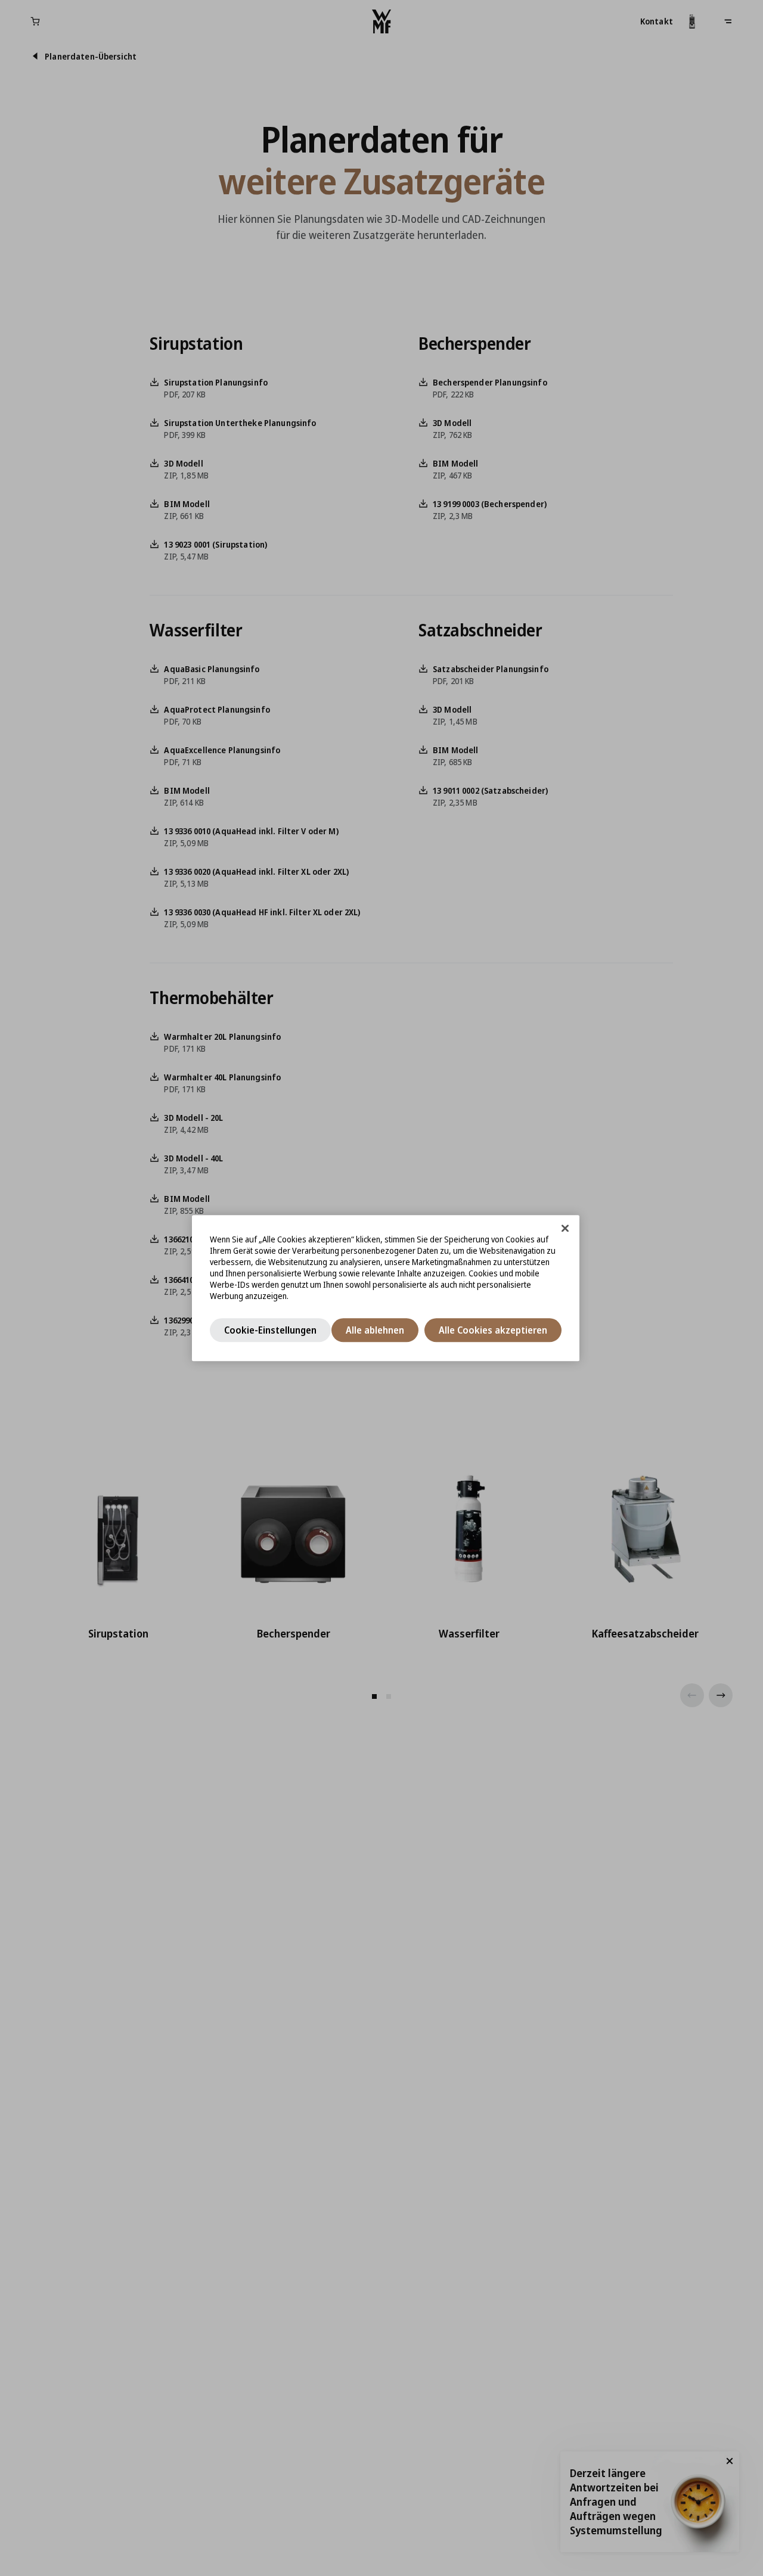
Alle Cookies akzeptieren (493, 1330)
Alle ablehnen (375, 1330)
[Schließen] (565, 1228)
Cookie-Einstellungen (270, 1330)
